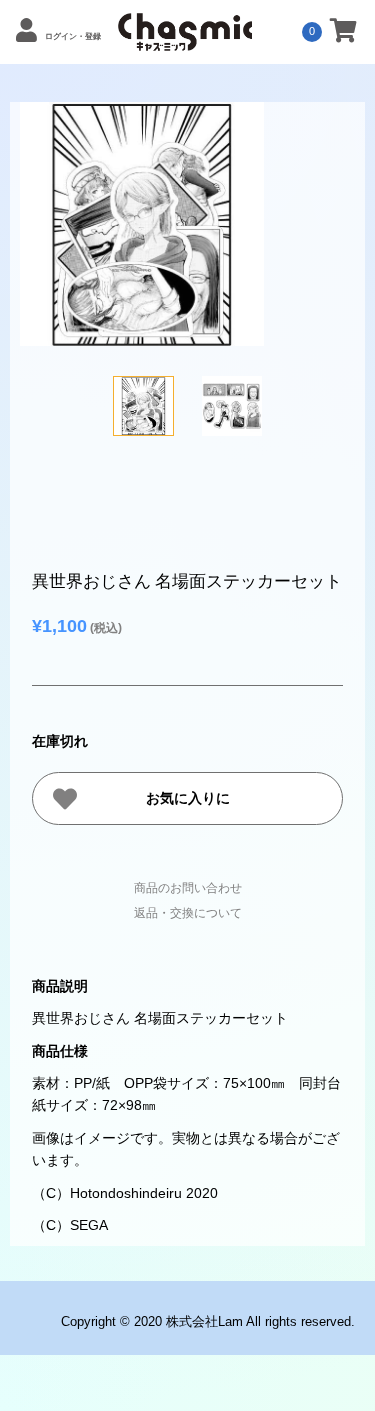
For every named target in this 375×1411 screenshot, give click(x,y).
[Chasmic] (185, 40)
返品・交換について (188, 913)
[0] (343, 34)
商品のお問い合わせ (188, 888)
